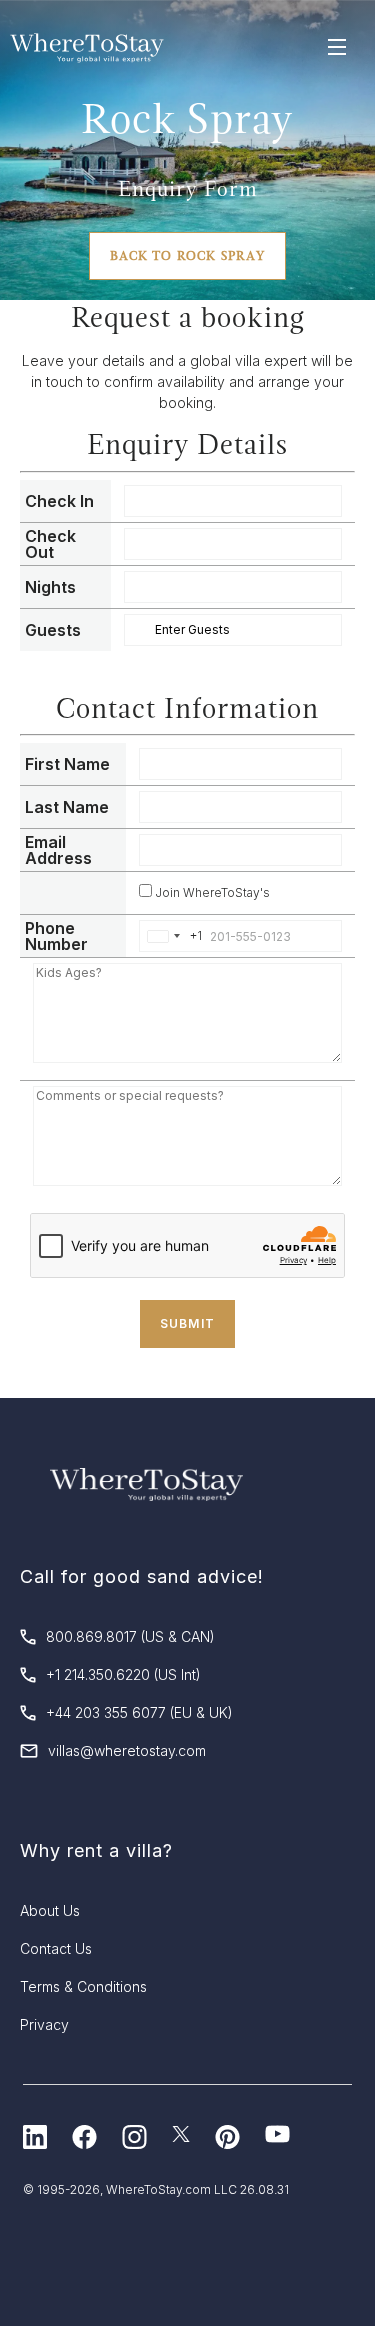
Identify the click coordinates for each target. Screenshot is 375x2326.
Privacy (44, 2024)
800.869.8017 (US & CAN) (130, 1636)
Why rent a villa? (96, 1850)
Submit (187, 1323)
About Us (50, 1910)
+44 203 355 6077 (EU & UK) (139, 1712)
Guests (53, 630)
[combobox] (171, 936)
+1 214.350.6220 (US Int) (123, 1674)
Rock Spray (187, 118)
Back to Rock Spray (187, 256)
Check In (59, 501)
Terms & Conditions (83, 1986)
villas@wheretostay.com (127, 1750)
